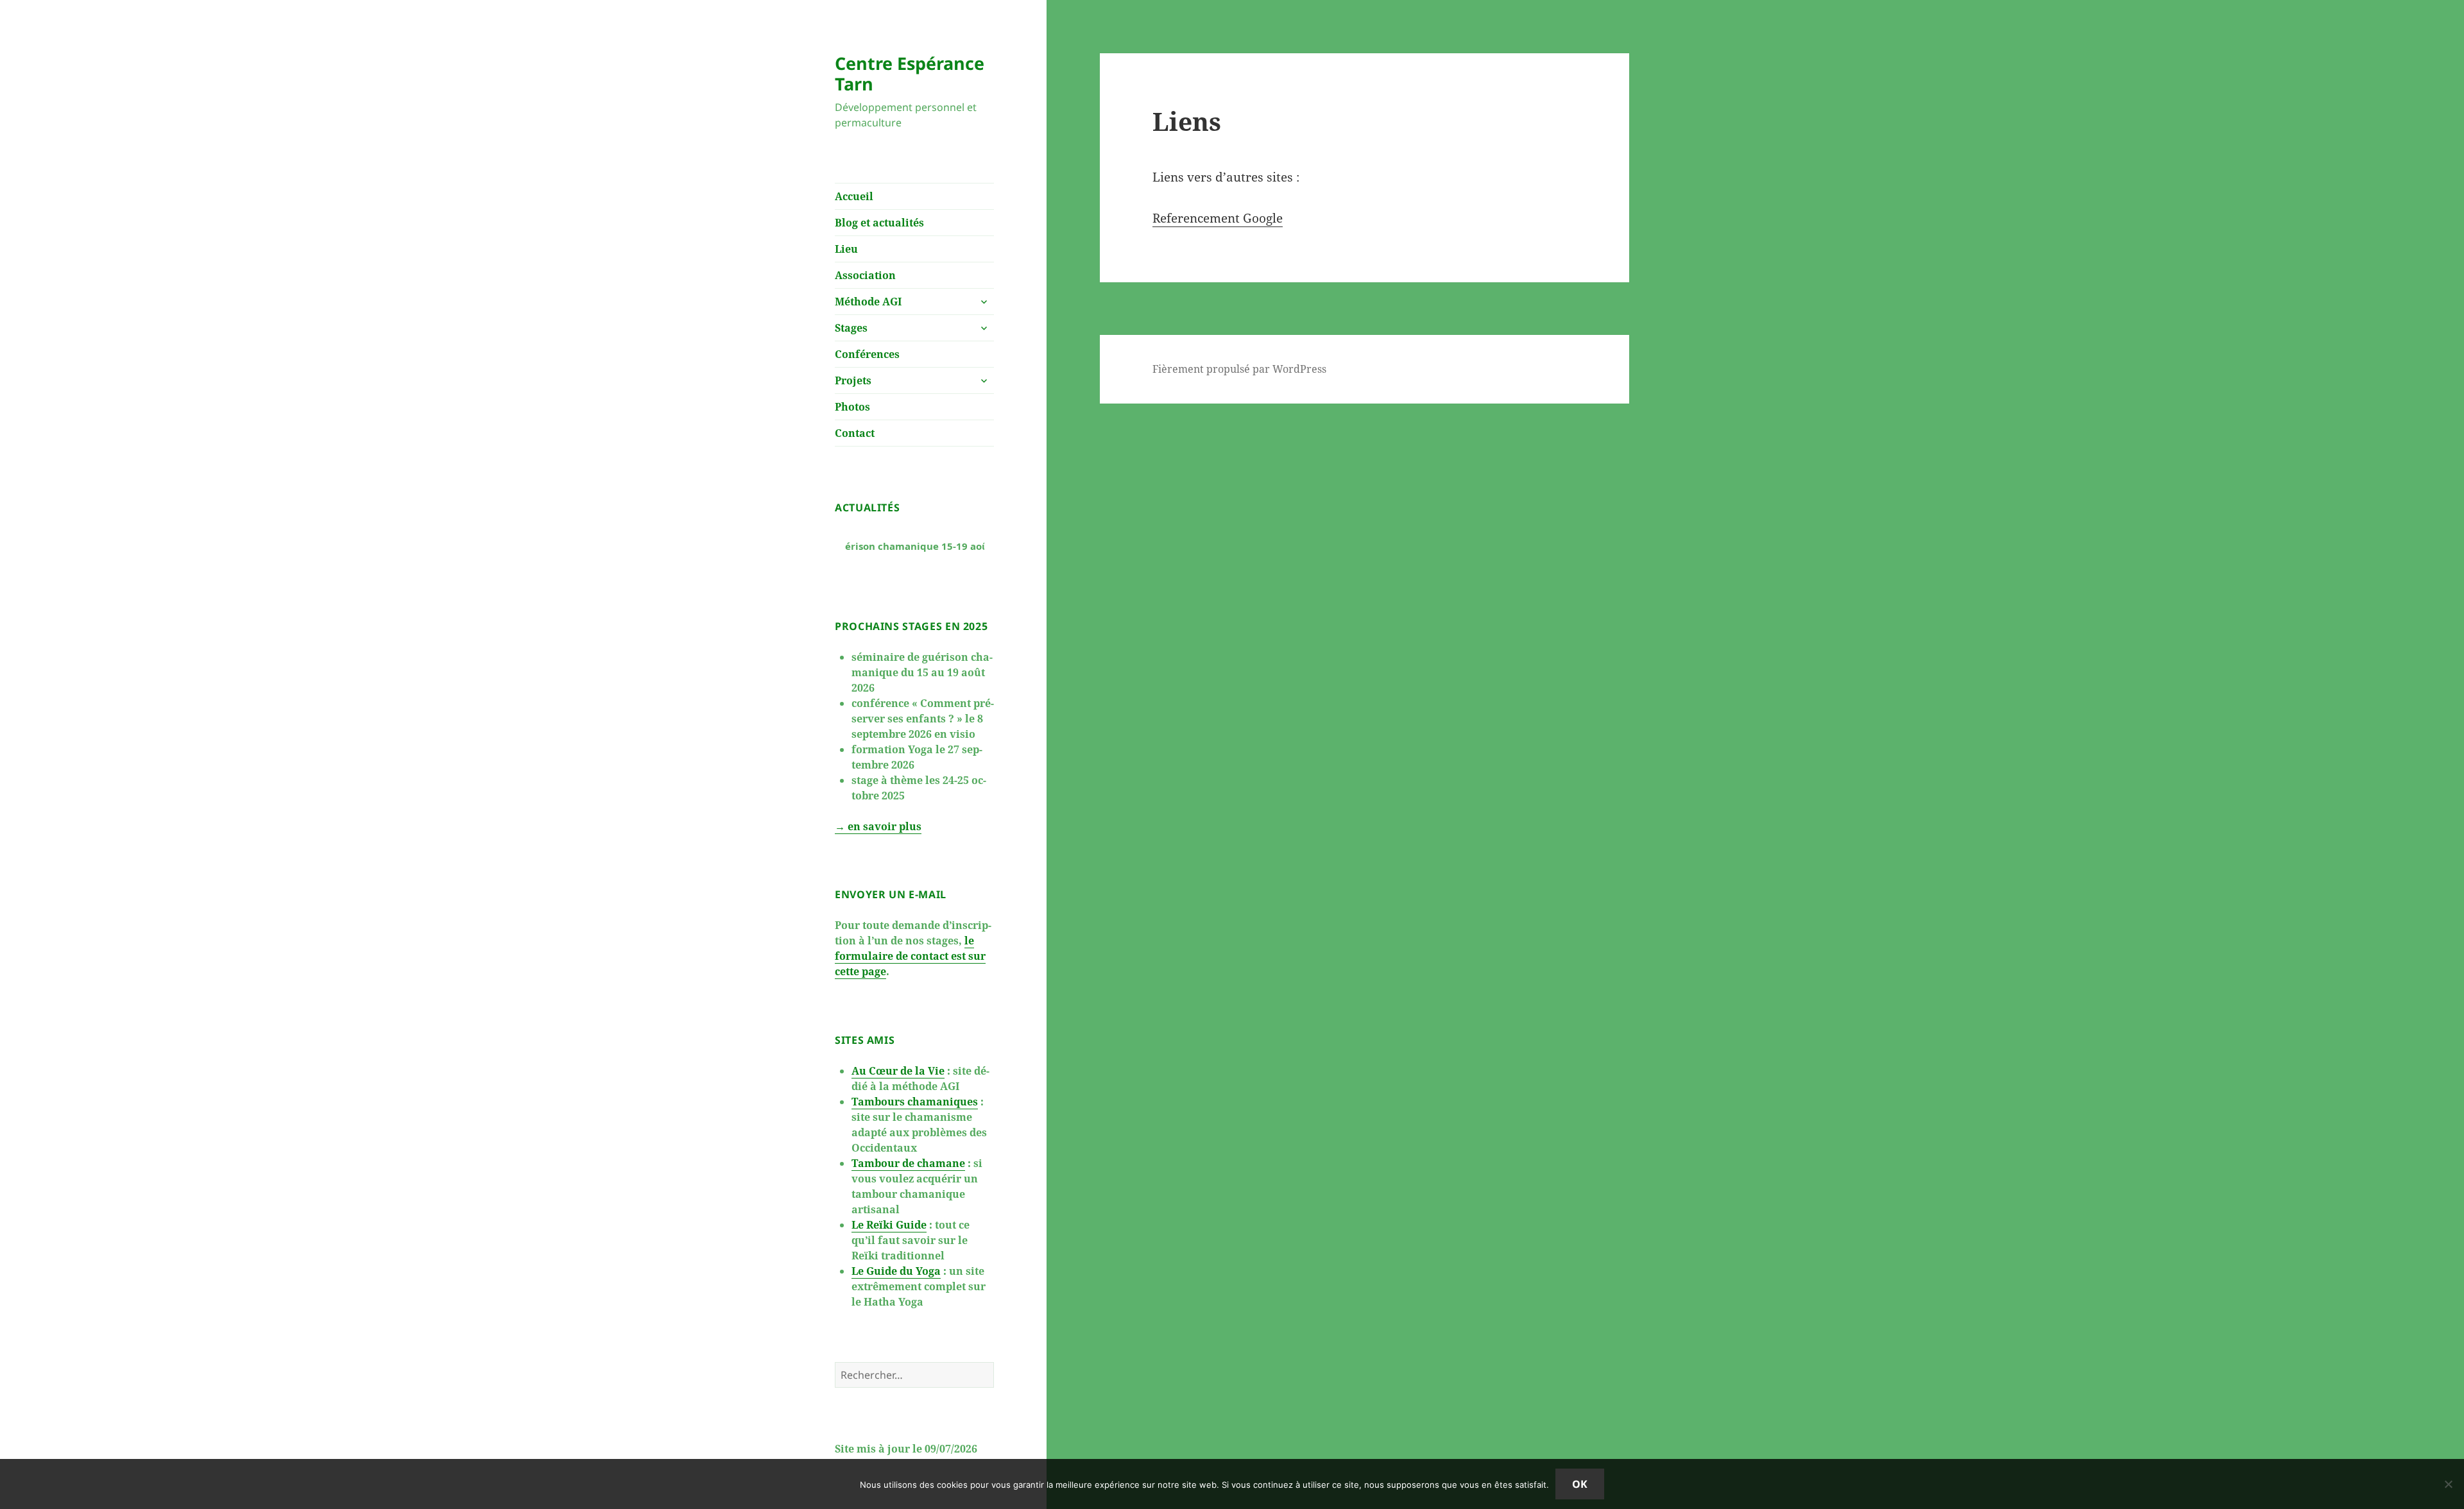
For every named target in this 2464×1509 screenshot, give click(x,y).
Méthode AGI (868, 302)
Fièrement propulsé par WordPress (1239, 369)
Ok (1580, 1484)
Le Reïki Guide (889, 1225)
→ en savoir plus (878, 826)
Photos (852, 407)
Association (865, 275)
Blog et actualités (879, 223)
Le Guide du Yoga (896, 1271)
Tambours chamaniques (915, 1102)
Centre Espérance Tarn (910, 73)
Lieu (846, 249)
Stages (851, 328)
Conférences (867, 354)
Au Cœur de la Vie (898, 1071)
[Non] (2448, 1484)
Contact (855, 433)
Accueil (854, 196)
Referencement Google (1218, 218)
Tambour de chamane (908, 1163)
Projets (853, 380)
